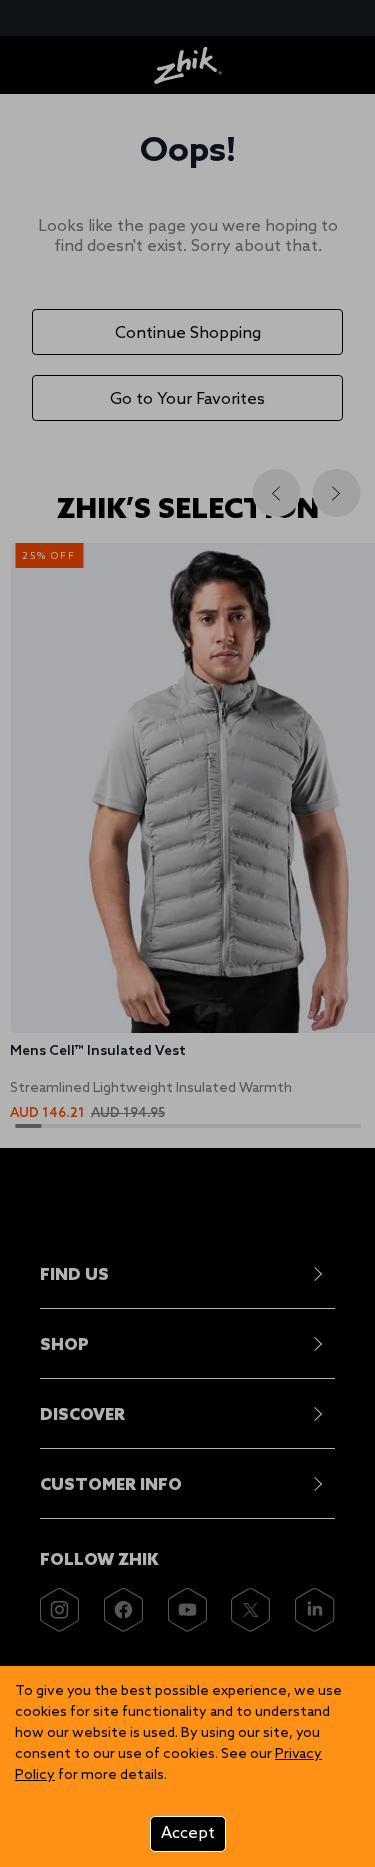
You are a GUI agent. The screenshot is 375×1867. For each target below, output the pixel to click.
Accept (188, 1833)
